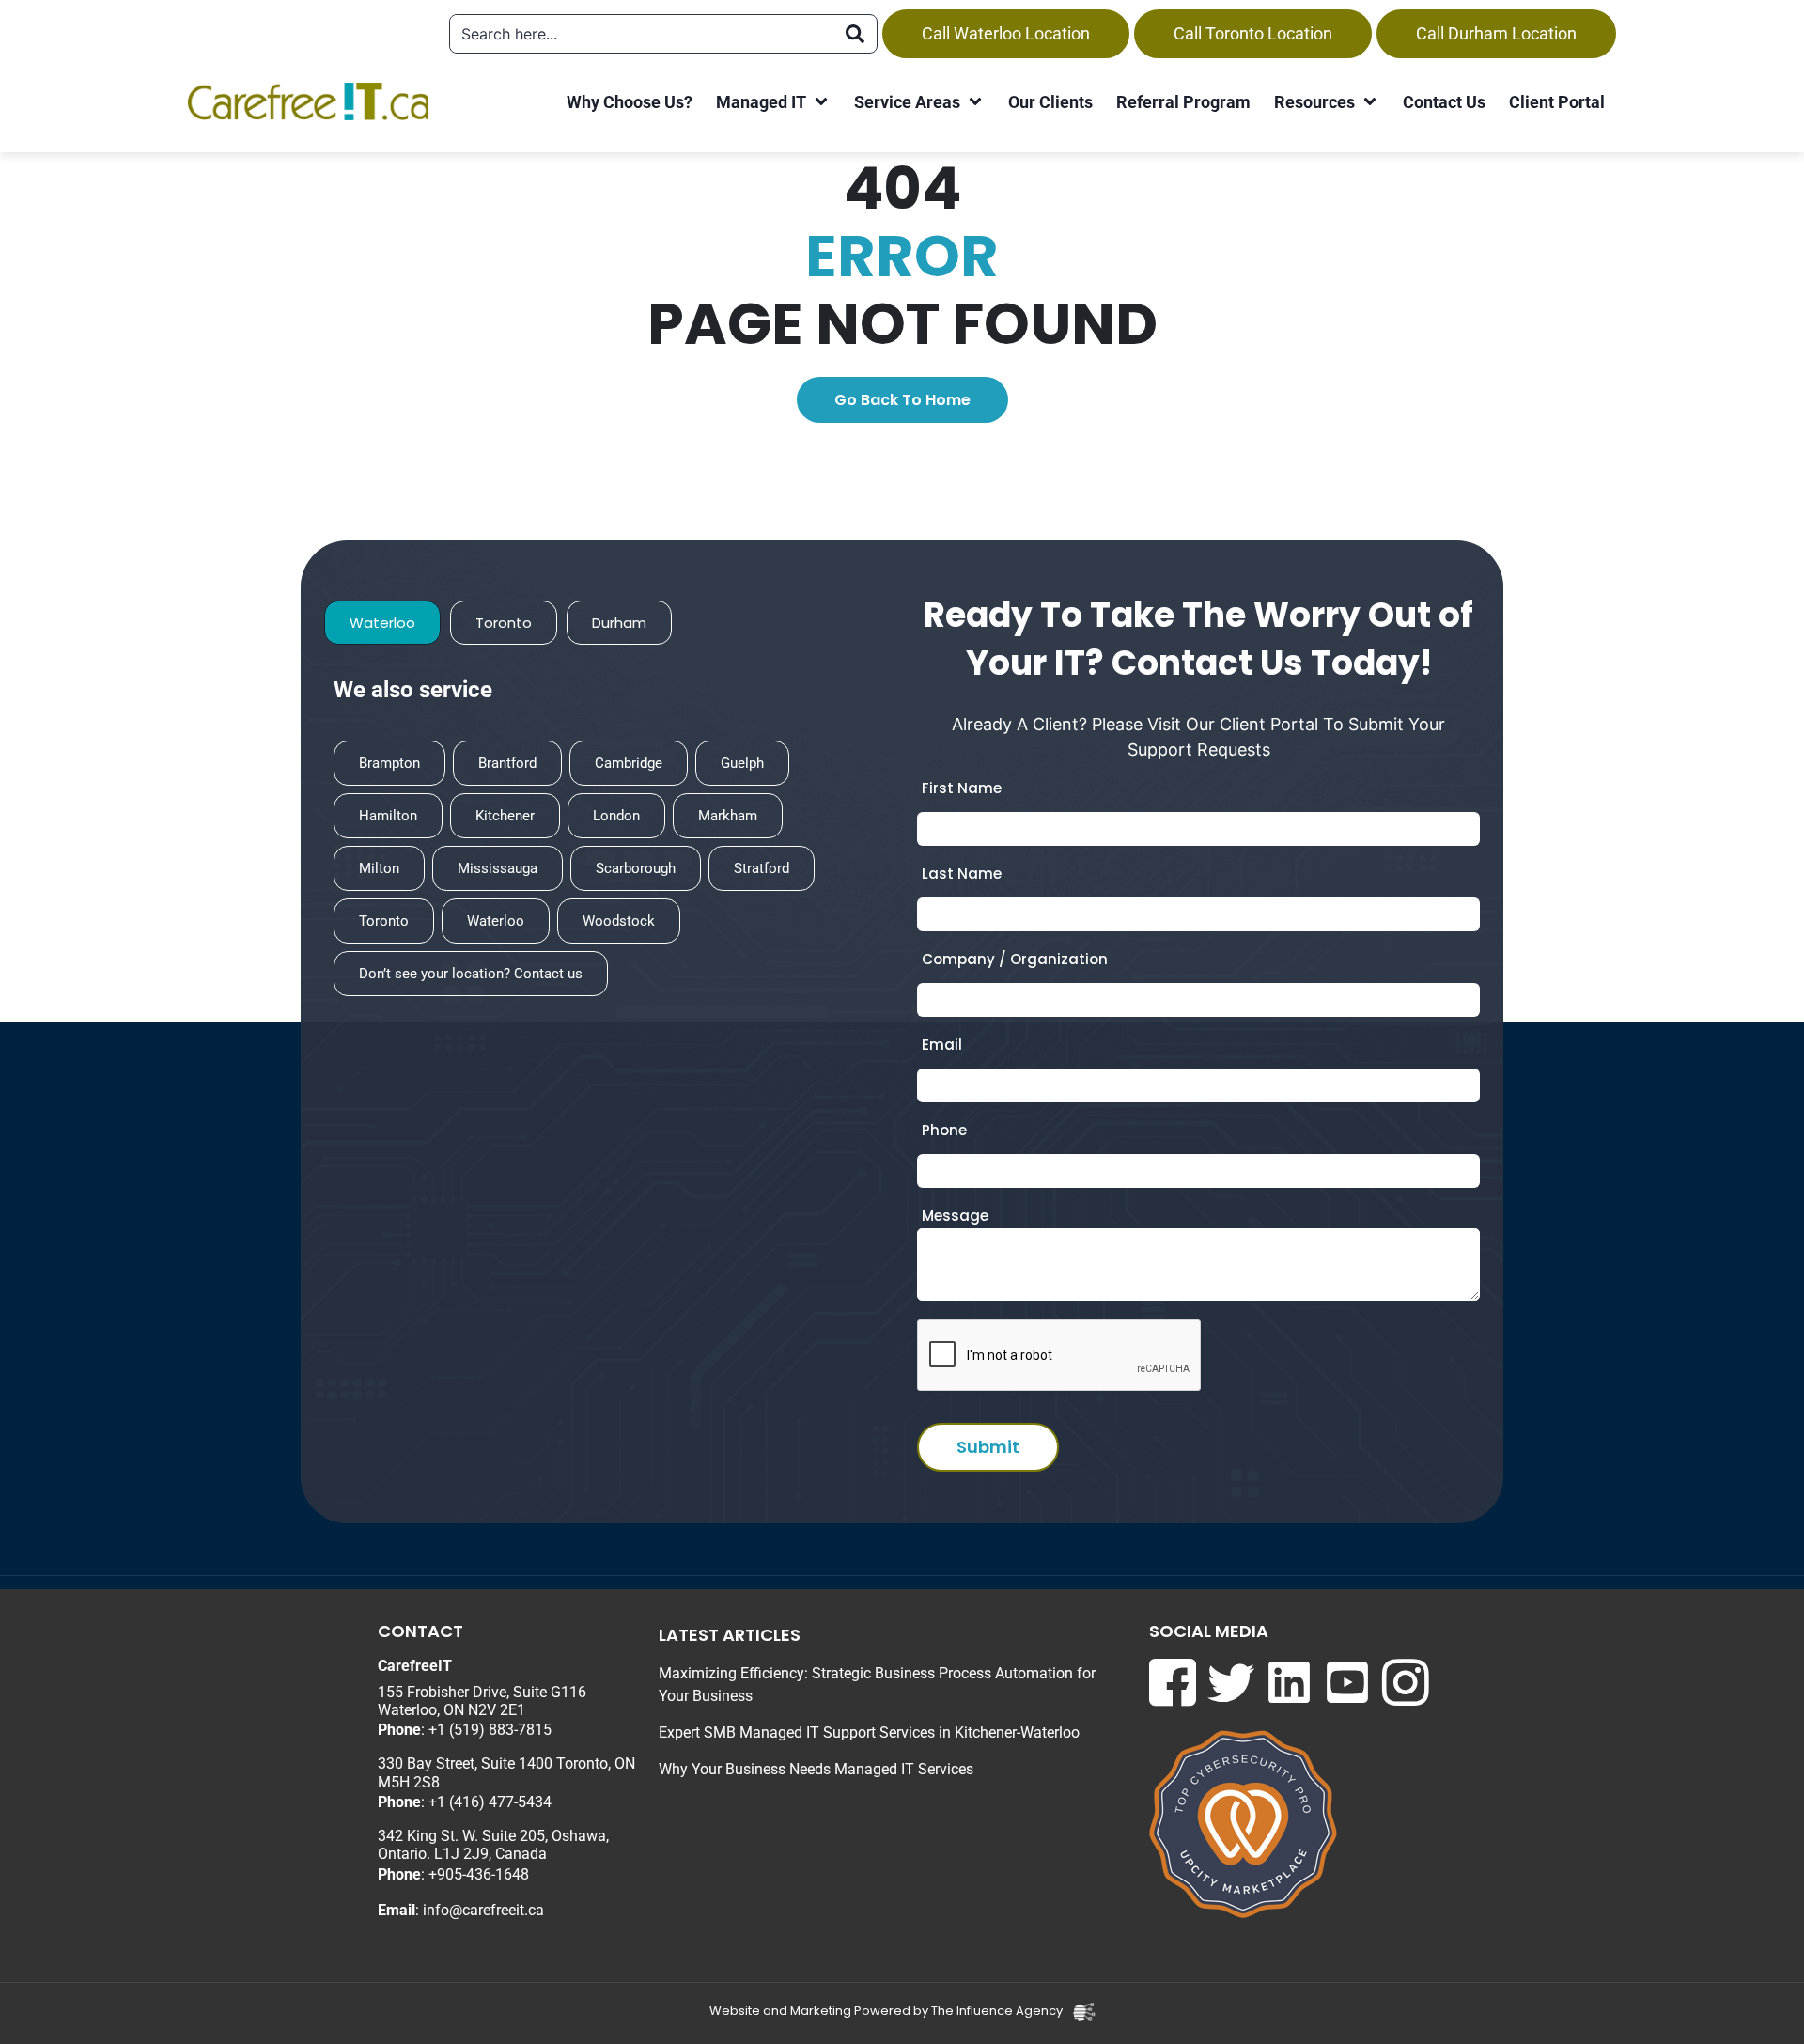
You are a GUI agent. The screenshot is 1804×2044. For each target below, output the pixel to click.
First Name (962, 788)
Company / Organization (1015, 959)
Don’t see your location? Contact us (471, 974)
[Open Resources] (1370, 102)
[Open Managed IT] (821, 102)
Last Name (962, 874)
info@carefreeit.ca (483, 1910)
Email (942, 1045)
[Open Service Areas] (975, 102)
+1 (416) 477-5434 (490, 1802)
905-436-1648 (483, 1874)
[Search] (855, 34)
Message (955, 1216)
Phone (944, 1130)
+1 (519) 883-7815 (490, 1730)
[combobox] (642, 34)
